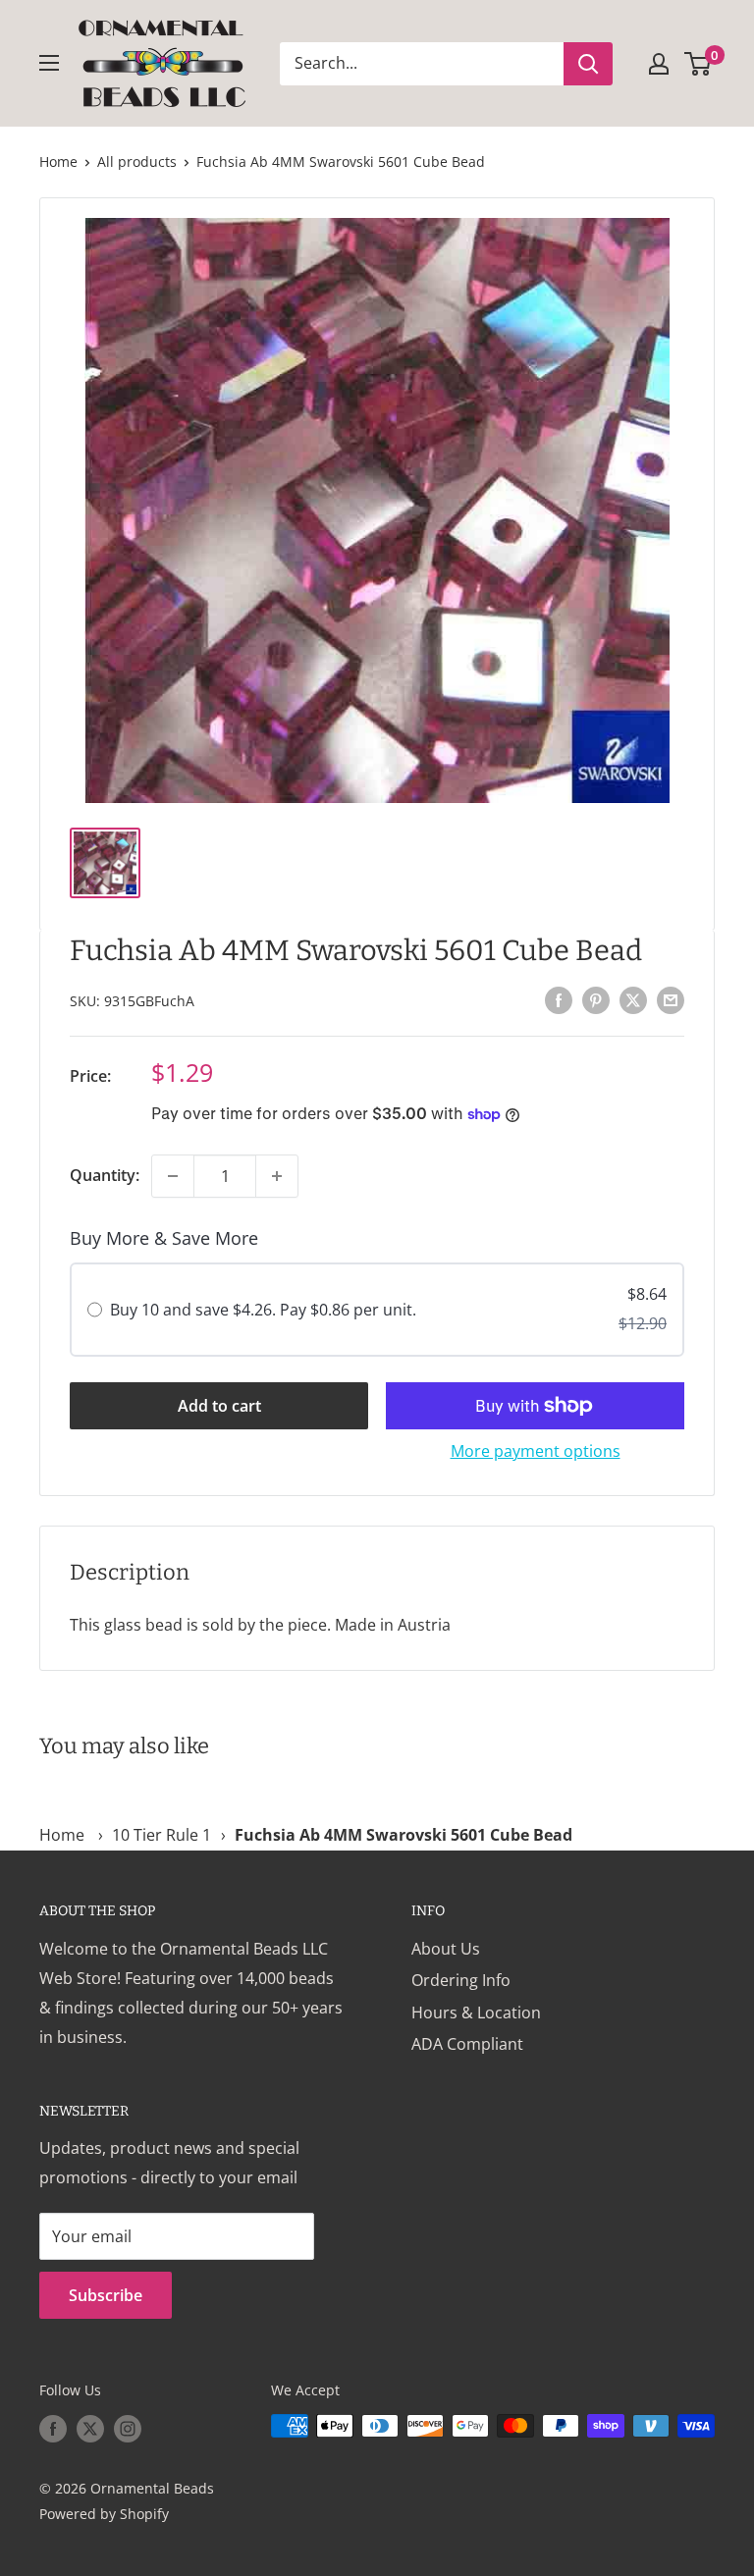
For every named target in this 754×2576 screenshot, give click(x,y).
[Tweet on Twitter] (633, 999)
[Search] (588, 64)
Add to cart (219, 1406)
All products (137, 161)
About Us (446, 1949)
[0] (699, 64)
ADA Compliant (467, 2044)
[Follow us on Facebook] (53, 2428)
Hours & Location (476, 2012)
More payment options (536, 1451)
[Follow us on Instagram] (128, 2428)
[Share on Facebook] (559, 999)
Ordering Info (461, 1980)
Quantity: (105, 1175)
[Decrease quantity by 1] (173, 1176)
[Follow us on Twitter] (90, 2428)
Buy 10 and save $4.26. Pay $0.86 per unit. (263, 1310)
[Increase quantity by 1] (277, 1176)
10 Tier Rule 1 (162, 1835)
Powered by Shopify (104, 2514)
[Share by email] (671, 999)
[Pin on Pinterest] (596, 999)
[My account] (659, 64)
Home (58, 161)
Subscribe (106, 2295)
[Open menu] (49, 63)
